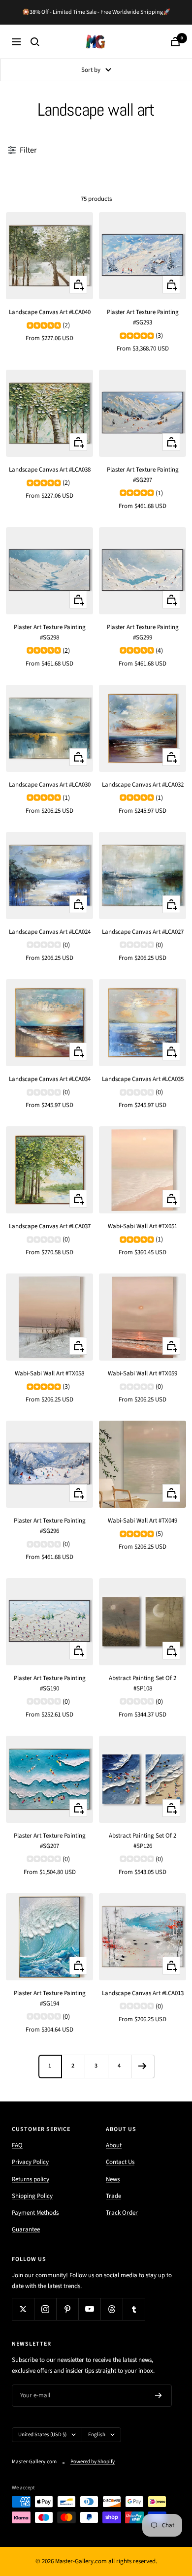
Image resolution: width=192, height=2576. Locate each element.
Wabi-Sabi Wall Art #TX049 (143, 1521)
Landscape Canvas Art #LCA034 (50, 1079)
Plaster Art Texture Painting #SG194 (50, 1998)
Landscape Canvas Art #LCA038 (50, 470)
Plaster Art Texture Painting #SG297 (143, 475)
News (113, 2179)
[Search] (35, 42)
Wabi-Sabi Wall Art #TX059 (143, 1373)
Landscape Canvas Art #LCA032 (143, 785)
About (114, 2145)
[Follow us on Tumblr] (134, 2309)
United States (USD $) (42, 2434)
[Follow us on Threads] (112, 2309)
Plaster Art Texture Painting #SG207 (50, 1841)
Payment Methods (35, 2213)
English (97, 2434)
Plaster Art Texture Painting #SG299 (143, 632)
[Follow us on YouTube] (89, 2309)
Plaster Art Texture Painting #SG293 (143, 317)
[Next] (143, 2066)
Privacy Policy (30, 2162)
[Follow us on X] (23, 2309)
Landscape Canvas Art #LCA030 (50, 785)
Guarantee (26, 2229)
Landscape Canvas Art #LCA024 (50, 932)
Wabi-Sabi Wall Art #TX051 (143, 1226)
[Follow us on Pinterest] (67, 2309)
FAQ (17, 2145)
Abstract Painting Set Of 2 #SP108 (143, 1683)
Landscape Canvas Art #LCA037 (50, 1226)
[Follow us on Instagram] (45, 2309)
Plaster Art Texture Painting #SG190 (50, 1683)
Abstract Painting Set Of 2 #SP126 (143, 1841)
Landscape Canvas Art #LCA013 (143, 1993)
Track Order (122, 2213)
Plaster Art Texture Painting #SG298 (50, 632)
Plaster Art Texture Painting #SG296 (50, 1526)
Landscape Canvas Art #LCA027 (143, 932)
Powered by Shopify (93, 2462)
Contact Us (120, 2162)
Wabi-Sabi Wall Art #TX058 (49, 1373)
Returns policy (31, 2179)
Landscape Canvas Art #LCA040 (50, 312)
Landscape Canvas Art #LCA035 (143, 1079)
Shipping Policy (32, 2196)
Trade (113, 2196)
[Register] (159, 2395)
